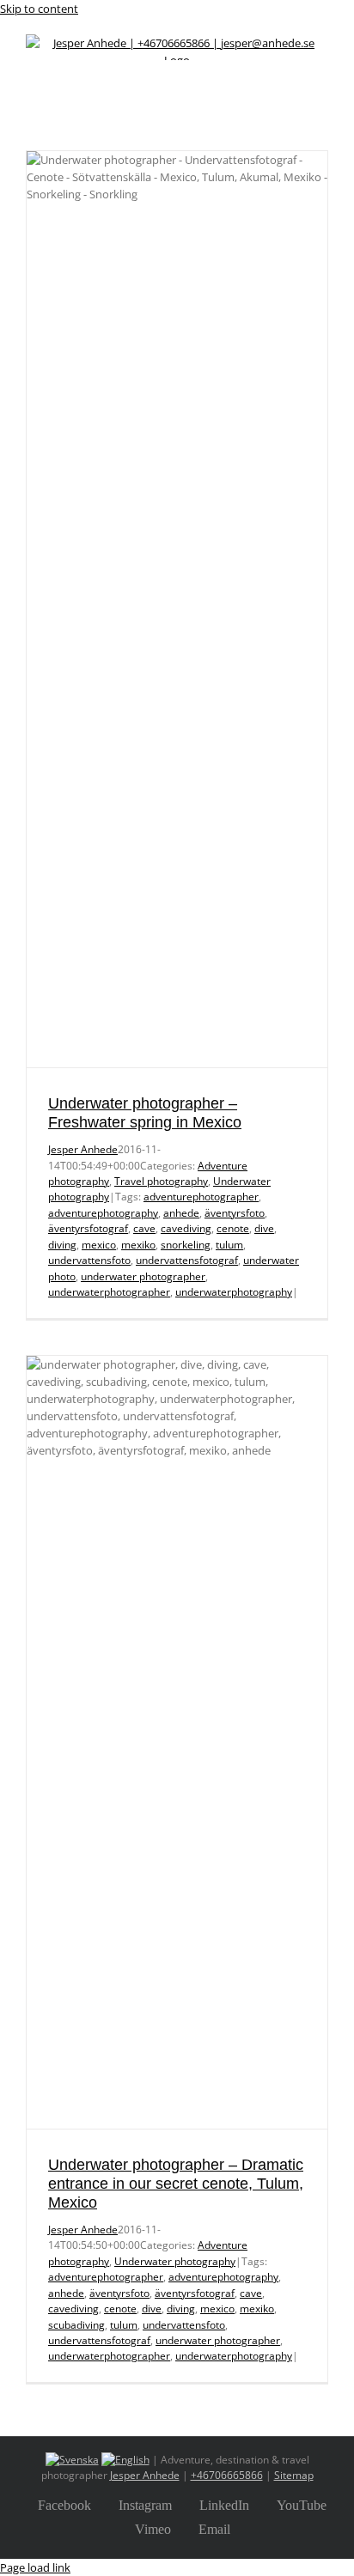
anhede (181, 1213)
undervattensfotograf (187, 1260)
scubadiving (76, 2325)
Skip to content (39, 9)
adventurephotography (103, 1213)
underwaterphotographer (109, 1292)
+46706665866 (227, 2475)
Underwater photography (175, 2261)
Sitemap (294, 2475)
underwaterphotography (234, 1292)
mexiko (138, 1245)
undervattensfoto (89, 1260)
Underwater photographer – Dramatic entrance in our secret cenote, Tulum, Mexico (176, 2184)
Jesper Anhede (83, 1149)
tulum (229, 1245)
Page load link (35, 2567)
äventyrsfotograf (88, 1228)
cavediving (186, 1228)
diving (62, 1245)
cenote (233, 1228)
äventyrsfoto (235, 1213)
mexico (99, 1245)
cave (144, 1228)
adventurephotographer (201, 1197)
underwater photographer (143, 1276)
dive (264, 1228)
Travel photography (161, 1181)
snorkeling (186, 1245)
